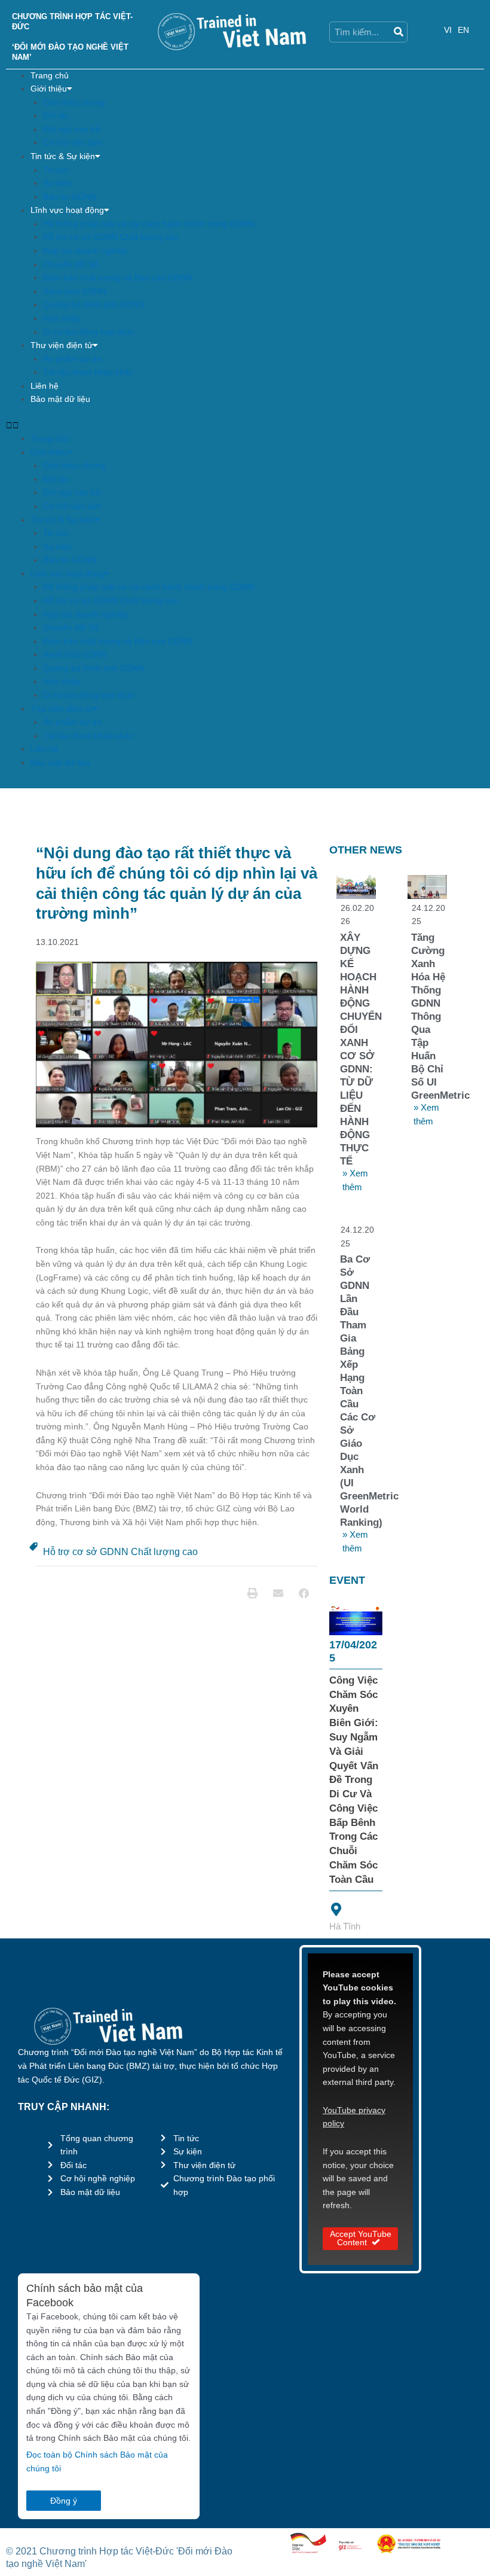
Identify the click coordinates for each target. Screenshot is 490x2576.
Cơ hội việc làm (72, 143)
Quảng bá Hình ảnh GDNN (94, 305)
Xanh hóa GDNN (75, 292)
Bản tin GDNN (70, 197)
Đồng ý (64, 2501)
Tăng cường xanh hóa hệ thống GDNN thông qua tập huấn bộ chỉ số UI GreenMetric (440, 1016)
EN (463, 30)
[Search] (398, 32)
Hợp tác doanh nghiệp (85, 251)
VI (448, 30)
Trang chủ (50, 76)
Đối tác (56, 116)
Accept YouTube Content (361, 2238)
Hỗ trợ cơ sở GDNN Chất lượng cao (111, 237)
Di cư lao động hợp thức (89, 332)
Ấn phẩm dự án (72, 359)
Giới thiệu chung (74, 103)
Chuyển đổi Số (71, 265)
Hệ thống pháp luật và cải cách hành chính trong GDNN (148, 224)
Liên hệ (45, 386)
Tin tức (56, 170)
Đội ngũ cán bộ (72, 129)
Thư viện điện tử (62, 345)
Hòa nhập (62, 318)
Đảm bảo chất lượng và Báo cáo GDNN (118, 278)
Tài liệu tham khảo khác (88, 372)
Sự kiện (57, 183)
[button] (245, 426)
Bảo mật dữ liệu (60, 399)
